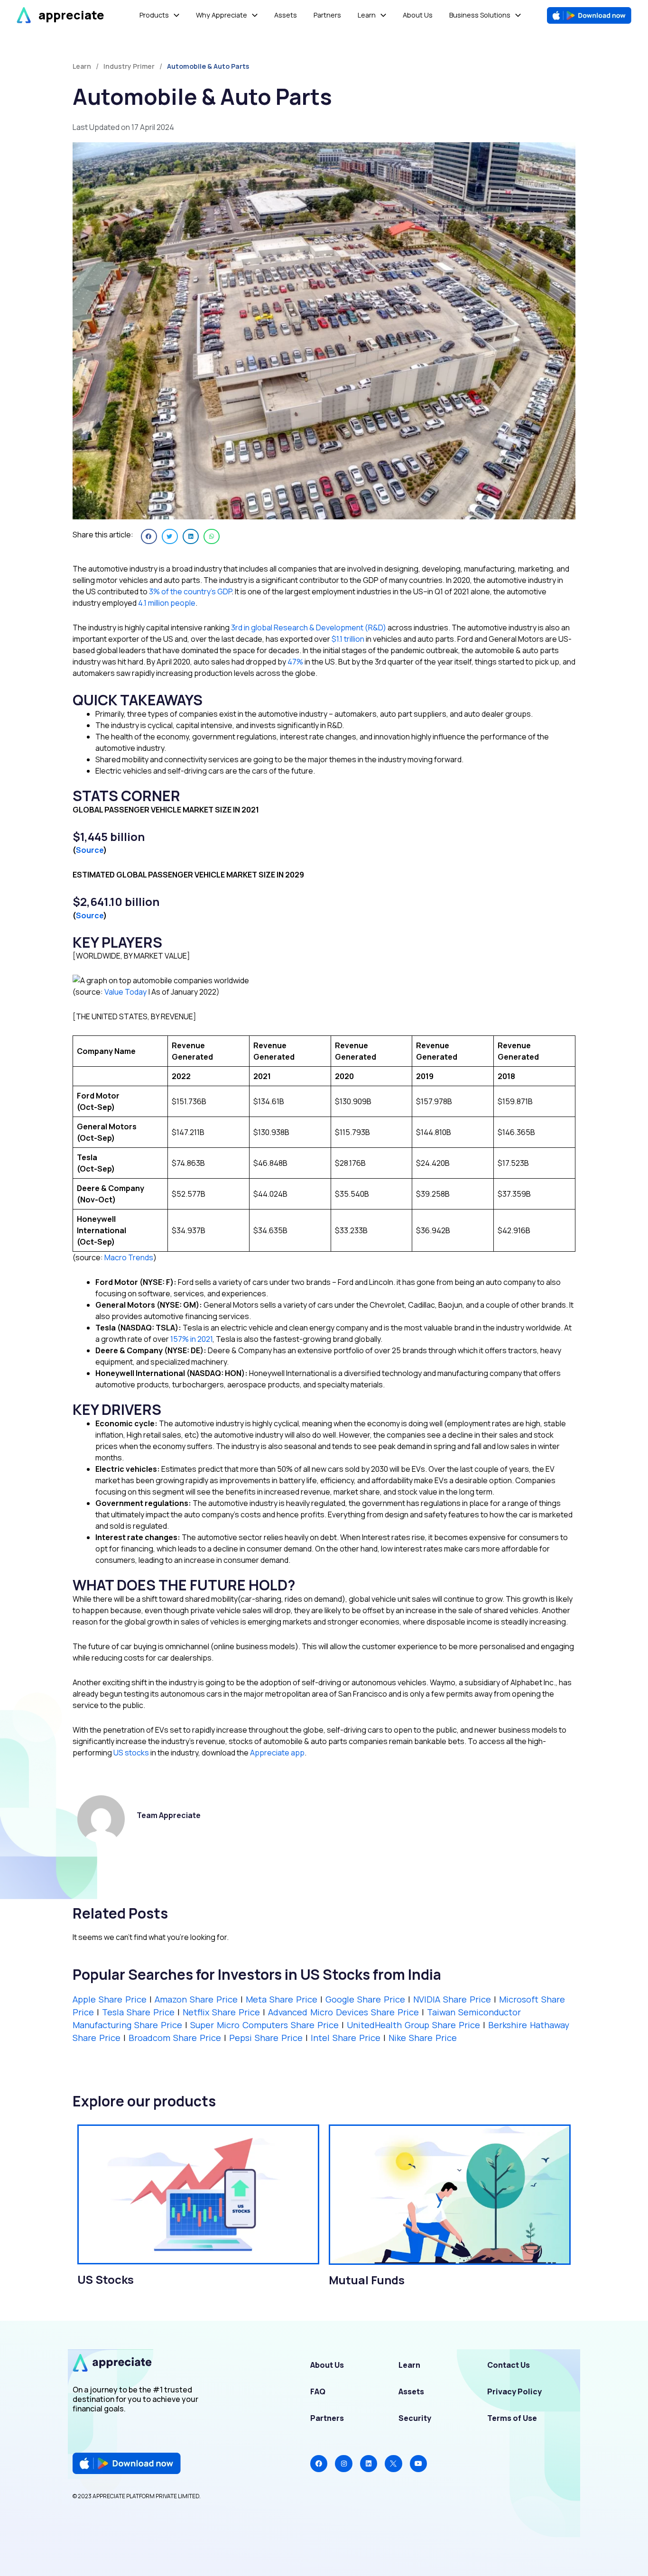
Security (415, 2418)
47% (296, 662)
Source (90, 850)
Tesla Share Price (140, 2012)
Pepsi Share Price (266, 2038)
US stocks (131, 1753)
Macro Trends (129, 1257)
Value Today (125, 992)
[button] (149, 536)
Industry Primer (129, 66)
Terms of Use (512, 2418)
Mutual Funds (367, 2280)
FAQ (318, 2391)
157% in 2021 (191, 1339)
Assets (411, 2391)
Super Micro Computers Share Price (264, 2025)
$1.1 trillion (347, 639)
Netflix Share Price (223, 2012)
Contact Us (509, 2365)
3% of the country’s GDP (190, 591)
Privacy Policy (514, 2391)
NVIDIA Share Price (454, 1999)
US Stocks (106, 2279)
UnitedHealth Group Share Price (413, 2025)
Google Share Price (367, 1999)
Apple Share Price (110, 1999)
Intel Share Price (346, 2038)
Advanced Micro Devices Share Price (343, 2012)
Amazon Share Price (198, 1999)
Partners (327, 2418)
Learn (409, 2365)
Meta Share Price (282, 1999)
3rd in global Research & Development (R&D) (309, 628)
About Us (327, 2365)
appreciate (71, 15)
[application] (174, 15)
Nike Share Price (423, 2038)
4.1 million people (167, 603)
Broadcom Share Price (175, 2038)
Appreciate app (277, 1753)
